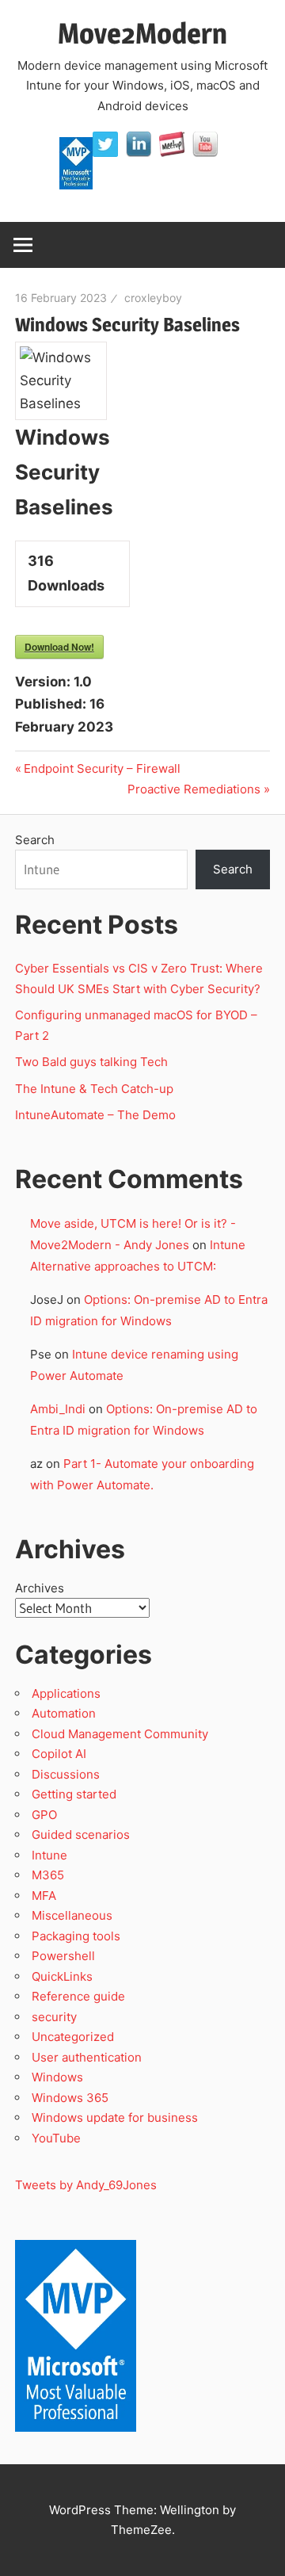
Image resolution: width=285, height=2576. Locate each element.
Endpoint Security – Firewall (102, 768)
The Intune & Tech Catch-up (96, 1089)
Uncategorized (73, 2037)
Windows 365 (70, 2098)
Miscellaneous (72, 1915)
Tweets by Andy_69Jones (86, 2185)
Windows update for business (115, 2117)
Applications (66, 1693)
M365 (48, 1875)
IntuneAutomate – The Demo (95, 1115)
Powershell (63, 1956)
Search (35, 840)
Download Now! (59, 647)
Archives (40, 1588)
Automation (64, 1713)
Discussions (66, 1774)
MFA (44, 1896)
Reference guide (78, 1996)
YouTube (56, 2138)
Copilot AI (59, 1754)
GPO (44, 1815)
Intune (49, 1855)
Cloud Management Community (120, 1734)
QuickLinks (62, 1976)
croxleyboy (153, 298)
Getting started (74, 1794)
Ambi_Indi (58, 1409)
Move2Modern (142, 33)
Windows (57, 2077)
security (54, 2017)
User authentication (87, 2057)
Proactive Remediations (194, 789)
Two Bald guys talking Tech (91, 1062)
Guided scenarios (81, 1835)
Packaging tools (76, 1936)
